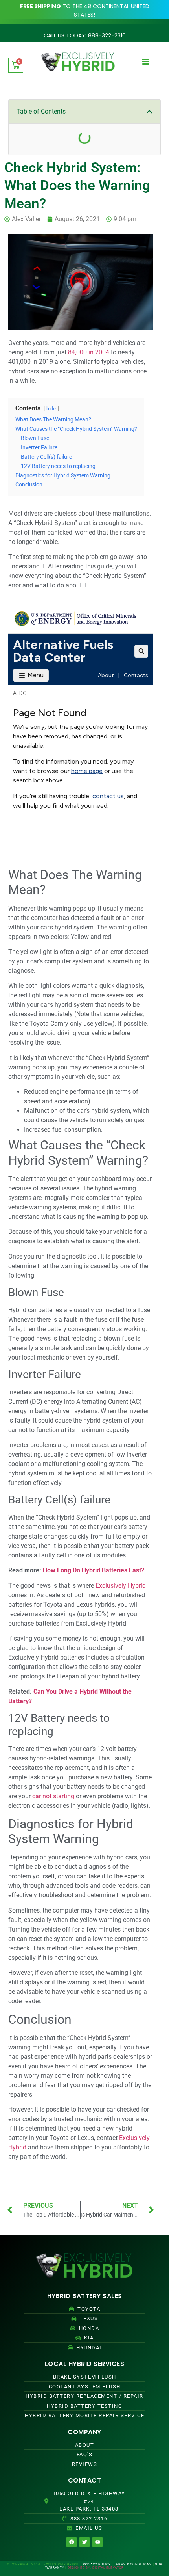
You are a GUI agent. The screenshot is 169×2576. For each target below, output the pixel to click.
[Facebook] (72, 2542)
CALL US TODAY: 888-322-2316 (85, 35)
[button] (149, 112)
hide (51, 409)
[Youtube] (97, 2542)
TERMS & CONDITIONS (133, 2564)
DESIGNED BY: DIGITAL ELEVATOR (96, 2568)
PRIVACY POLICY (97, 2564)
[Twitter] (84, 2542)
